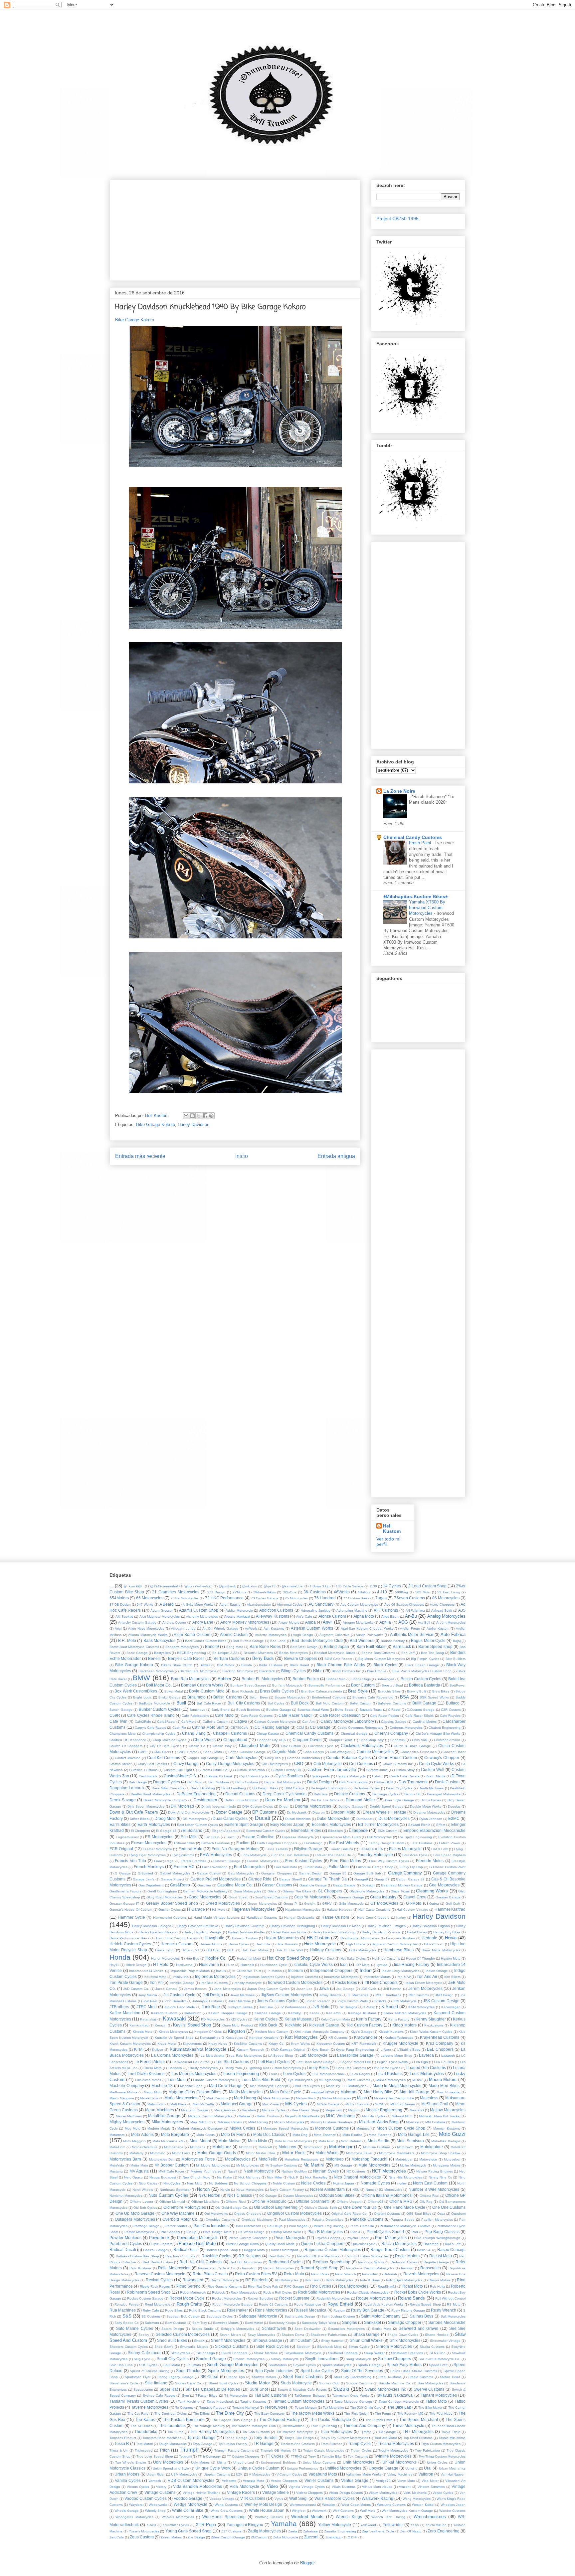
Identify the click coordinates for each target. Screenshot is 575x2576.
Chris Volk (420, 1740)
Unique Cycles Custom (259, 2468)
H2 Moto (218, 1910)
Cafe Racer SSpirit (419, 1716)
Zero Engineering (443, 2531)
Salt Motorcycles (453, 2316)
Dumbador (364, 1819)
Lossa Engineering (241, 2074)
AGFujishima (415, 1610)
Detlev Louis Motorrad (242, 1800)
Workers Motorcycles (178, 2517)
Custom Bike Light (178, 1770)
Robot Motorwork (193, 2292)
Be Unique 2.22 (225, 1653)
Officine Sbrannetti (312, 2201)
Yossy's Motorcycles (144, 2531)
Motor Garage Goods (217, 2153)
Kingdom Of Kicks (208, 2032)
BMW (141, 1678)
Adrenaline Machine (352, 1610)
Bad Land (278, 1641)
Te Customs (184, 2408)
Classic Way (222, 1746)
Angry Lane (203, 1622)
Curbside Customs (143, 1770)
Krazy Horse (218, 2044)
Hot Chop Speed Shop (288, 1958)
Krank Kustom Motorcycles (130, 2044)
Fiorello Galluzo (341, 1849)
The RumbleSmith (379, 2420)
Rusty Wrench (444, 2310)
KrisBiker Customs (248, 2044)
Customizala (148, 1776)
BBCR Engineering (192, 1653)
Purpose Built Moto (197, 2244)
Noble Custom (284, 2183)
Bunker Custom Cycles (160, 1709)
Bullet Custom (361, 1703)
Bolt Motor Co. (159, 1685)
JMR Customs (418, 1995)
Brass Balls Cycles (277, 1691)
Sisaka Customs (432, 2347)
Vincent (405, 2487)
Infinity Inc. (181, 1977)
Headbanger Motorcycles (360, 1938)
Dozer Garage (229, 1812)
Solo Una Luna (121, 2365)
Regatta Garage (436, 2262)
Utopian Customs (217, 2474)
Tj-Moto (366, 2432)
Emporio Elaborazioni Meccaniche (434, 1830)
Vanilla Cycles (128, 2480)
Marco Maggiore (122, 2098)
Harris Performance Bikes (129, 1938)
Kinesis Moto (143, 2032)
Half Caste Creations (374, 1910)
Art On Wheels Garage (220, 1628)
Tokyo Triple (451, 2432)
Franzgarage (164, 1861)
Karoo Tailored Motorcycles (405, 2013)
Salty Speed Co (127, 2323)
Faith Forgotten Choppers (277, 1843)
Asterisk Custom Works (312, 1628)
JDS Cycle (369, 1989)
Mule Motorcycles (374, 2165)
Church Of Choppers (126, 1746)
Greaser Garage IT (124, 1904)
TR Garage (264, 2443)
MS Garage (343, 2165)
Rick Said (312, 2280)
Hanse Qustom (335, 1917)
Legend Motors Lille (356, 2062)
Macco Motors (443, 2080)
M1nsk (417, 2080)
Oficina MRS (401, 2201)
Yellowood (368, 2525)
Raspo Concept (451, 2250)
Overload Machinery (257, 2220)
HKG (231, 1950)
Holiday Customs (325, 1950)
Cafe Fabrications (195, 1716)
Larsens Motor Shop (396, 2056)
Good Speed (239, 1897)
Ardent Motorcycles (451, 1622)
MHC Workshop (340, 2116)
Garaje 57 (382, 1879)
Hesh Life (263, 1944)
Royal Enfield (340, 2304)
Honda (120, 1957)
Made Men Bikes (444, 2086)
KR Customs (338, 2038)
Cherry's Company (391, 1733)
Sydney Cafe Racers (159, 2396)
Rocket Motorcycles (227, 2298)
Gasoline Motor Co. (235, 1885)
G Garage (123, 1873)
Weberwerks (158, 2505)
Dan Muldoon (219, 1782)
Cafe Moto (224, 1715)
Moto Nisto (258, 2141)
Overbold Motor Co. (180, 2219)
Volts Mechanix (415, 2493)
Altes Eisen (390, 1616)
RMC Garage (294, 2286)
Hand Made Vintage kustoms (217, 1918)
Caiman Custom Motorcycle (275, 1722)
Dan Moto (195, 1782)
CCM (300, 1728)
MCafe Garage (328, 2104)
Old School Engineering (276, 2207)
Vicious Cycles (138, 2487)
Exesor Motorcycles (149, 1843)
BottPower (458, 1685)
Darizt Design (319, 1782)
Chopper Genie (341, 1740)
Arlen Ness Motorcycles (146, 1628)
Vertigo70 (383, 2481)
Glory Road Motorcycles (165, 1897)
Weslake (329, 2505)
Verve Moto (406, 2481)
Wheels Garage (126, 2511)
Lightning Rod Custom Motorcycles (274, 2068)
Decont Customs (240, 1794)
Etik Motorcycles (380, 1837)
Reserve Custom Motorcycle (160, 2274)
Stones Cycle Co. (189, 2383)
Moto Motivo (229, 2141)
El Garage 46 (166, 1831)
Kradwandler (366, 2037)
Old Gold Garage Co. (232, 2208)
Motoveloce (428, 2159)
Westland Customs (391, 2505)
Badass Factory (393, 1641)
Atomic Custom (234, 1634)
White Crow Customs (227, 2511)
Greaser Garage (448, 1897)
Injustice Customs (305, 1977)
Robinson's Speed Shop (149, 2292)
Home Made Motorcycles (441, 1950)
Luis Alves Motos (148, 2080)
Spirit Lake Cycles (317, 2371)
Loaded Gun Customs (426, 2068)
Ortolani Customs (387, 2214)
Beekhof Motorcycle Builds (335, 1653)
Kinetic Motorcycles (173, 2032)
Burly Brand (221, 1710)
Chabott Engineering (445, 1728)
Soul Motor (172, 2365)
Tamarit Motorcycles (439, 2395)
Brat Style (358, 1691)
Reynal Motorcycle (225, 2280)
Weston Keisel (423, 2505)
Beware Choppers (301, 1658)
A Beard (167, 1604)
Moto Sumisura (410, 2141)
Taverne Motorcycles (150, 2407)
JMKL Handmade (388, 1995)
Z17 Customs (231, 2531)
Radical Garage (155, 2250)
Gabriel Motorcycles (175, 1873)
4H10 (382, 1592)
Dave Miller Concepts (168, 1788)
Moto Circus (205, 2135)
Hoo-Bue (192, 1958)
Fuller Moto (339, 1867)
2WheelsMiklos (265, 1592)
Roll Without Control (450, 2298)
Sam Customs (176, 2323)
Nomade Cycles (375, 2183)
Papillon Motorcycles (437, 2220)
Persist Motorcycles (139, 2232)
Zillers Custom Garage (228, 2537)
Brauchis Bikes (389, 1691)
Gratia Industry (383, 1897)
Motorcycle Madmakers (397, 2153)
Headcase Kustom (400, 1938)
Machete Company (127, 2086)
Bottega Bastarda (425, 1685)
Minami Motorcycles (289, 2122)
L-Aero (386, 2050)
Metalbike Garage (164, 2116)
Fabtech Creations (216, 1843)
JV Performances (293, 2007)
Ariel (118, 1628)
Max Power (271, 2104)
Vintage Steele (276, 2492)
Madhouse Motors (123, 2092)
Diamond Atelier (360, 1800)
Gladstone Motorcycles (367, 1891)
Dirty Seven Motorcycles (146, 1806)
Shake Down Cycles (403, 2335)
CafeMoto (189, 1722)
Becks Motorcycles (293, 1653)
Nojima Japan (344, 2183)
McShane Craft (435, 2104)
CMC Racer (162, 1752)
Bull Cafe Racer (209, 1703)
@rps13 (270, 1586)
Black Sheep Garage (422, 1665)
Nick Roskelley (316, 2177)
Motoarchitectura (145, 2147)
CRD (299, 1764)
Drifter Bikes (139, 1819)
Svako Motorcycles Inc (385, 2389)
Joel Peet (150, 2001)
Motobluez (222, 2147)
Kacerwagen (451, 2007)
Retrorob (390, 2274)
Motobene (198, 2147)
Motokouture (432, 2147)
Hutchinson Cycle (274, 1965)
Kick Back (268, 2025)
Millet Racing (258, 2122)
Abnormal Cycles (290, 1605)
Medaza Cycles (274, 2110)
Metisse (244, 2116)
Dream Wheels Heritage (384, 1812)
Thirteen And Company (364, 2425)
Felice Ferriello (277, 1849)
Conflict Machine (128, 1758)
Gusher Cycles (170, 1910)
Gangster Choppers (277, 1873)
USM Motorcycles (184, 2474)
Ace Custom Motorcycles (359, 1605)
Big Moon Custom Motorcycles (382, 1659)
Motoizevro (405, 2147)
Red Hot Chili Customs (200, 2262)
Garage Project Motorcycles (215, 1879)
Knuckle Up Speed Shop (174, 2038)
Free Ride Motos (346, 1861)
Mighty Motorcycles (127, 2122)
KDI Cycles (239, 2019)
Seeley (144, 2335)
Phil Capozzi (170, 2232)
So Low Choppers (394, 2359)
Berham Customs (229, 1658)
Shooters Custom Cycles (129, 2347)
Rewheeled (193, 2280)
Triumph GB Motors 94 (278, 2450)
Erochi (230, 1837)
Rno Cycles (321, 2286)
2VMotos (239, 1592)
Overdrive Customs (220, 2220)
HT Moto (161, 1964)
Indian (366, 1970)
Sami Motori (254, 2323)
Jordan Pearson (318, 2001)
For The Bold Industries (290, 1855)
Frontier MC (184, 1867)
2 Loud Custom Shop (427, 1586)
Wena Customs (226, 2505)
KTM (138, 2049)
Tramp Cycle (359, 2443)
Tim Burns (175, 2432)
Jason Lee (304, 1989)
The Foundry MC (410, 2414)
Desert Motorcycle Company (165, 1800)
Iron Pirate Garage (126, 1982)
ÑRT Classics (240, 2195)
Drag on (319, 1812)
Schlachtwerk (274, 2328)
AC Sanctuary (321, 1604)
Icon (344, 1964)
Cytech (377, 1776)
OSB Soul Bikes (419, 2214)
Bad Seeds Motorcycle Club (317, 1640)
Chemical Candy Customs (413, 837)
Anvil (328, 1622)
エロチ (352, 2537)
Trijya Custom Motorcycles (441, 2444)
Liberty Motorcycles (203, 2068)
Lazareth (448, 2056)
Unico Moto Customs (319, 2462)
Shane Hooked (437, 2335)
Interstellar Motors (377, 1977)
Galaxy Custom (209, 1873)
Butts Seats (344, 1710)
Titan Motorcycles (336, 2431)
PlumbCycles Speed (385, 2232)
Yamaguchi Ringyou (245, 2525)
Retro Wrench (346, 2274)
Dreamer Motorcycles (429, 1812)
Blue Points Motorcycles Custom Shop (422, 1671)
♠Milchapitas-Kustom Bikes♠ (415, 896)
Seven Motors (230, 2335)
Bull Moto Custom (329, 1703)
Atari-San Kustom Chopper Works (367, 1628)
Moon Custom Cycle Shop (401, 2128)
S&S (127, 2316)
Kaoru (314, 2013)
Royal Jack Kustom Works (383, 2304)
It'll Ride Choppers (381, 1982)
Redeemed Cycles (286, 2262)
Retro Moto (294, 2274)
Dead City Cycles (399, 1788)
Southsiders (278, 2365)
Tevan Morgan (306, 2408)
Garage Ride (260, 1879)
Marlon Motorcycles (336, 2098)
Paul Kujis (275, 2226)
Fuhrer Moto (313, 1867)
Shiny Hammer (332, 2341)
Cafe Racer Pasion (384, 1716)
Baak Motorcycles (159, 1640)
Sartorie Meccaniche (447, 2322)
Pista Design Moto (217, 2232)
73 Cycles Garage (265, 1598)
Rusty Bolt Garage (368, 2310)
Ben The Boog (432, 1653)
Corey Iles (273, 1758)
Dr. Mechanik (297, 1812)
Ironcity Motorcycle (248, 1983)
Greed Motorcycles (223, 1903)
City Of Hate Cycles (166, 1746)
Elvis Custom (387, 1831)
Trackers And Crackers (298, 2444)
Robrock (218, 2292)
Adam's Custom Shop (199, 1610)
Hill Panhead (434, 1944)
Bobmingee (385, 1679)
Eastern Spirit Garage (244, 1824)
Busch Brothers (248, 1710)
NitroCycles (172, 2183)
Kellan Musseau (299, 2019)
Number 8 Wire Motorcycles (434, 2189)
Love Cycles (294, 2074)
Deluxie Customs (350, 1794)
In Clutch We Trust (247, 1971)
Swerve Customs (429, 2389)
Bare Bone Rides (265, 1646)
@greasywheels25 (198, 1586)
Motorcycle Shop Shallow (441, 2153)
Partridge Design (146, 2226)
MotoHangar (341, 2147)
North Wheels (143, 2190)
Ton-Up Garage (201, 2437)
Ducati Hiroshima (298, 1819)
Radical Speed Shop (222, 2250)
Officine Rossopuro (269, 2201)
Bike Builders (456, 1659)
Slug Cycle (142, 2359)
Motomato (158, 2153)
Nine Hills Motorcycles (405, 2177)
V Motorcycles (260, 2474)
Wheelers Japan (453, 2505)
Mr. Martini (314, 2165)
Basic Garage (137, 1653)
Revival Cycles (159, 2280)
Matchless (429, 2098)
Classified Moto (254, 1746)
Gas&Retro (180, 1885)
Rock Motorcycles (244, 2292)
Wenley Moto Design (263, 2504)
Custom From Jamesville (332, 1770)
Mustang (116, 2171)
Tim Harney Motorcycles (212, 2431)
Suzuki (341, 2389)
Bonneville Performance (327, 1685)
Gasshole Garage (313, 1885)
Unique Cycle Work (213, 2468)
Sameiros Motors (226, 2323)
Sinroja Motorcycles (394, 2346)
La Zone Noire (399, 791)
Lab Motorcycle (313, 2055)
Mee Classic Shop (305, 2110)
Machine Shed (191, 2086)
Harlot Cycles (417, 1932)
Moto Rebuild (351, 2141)
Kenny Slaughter (431, 2019)
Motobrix (245, 2147)
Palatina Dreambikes (328, 2220)
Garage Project (173, 1879)
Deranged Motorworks (444, 1794)
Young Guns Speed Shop (189, 2531)
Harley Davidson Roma (289, 1932)
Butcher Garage (279, 1710)
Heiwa (451, 1938)
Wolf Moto (368, 2511)
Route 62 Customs (273, 2304)
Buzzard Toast (371, 1710)
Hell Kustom (392, 1529)
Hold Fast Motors (255, 1950)
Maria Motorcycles (181, 2098)
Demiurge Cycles (385, 1794)
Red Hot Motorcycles (246, 2262)
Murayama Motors (447, 2165)
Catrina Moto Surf (208, 1727)
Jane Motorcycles (227, 1989)
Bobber (224, 1679)
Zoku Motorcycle (286, 2537)
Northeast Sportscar (175, 2190)
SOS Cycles (148, 2365)
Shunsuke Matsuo (194, 2347)
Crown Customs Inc (398, 1764)
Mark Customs (217, 2098)
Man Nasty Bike (378, 2092)
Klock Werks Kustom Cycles (431, 2032)
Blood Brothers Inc (346, 1671)
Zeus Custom (142, 2537)
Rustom (339, 2310)
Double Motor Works (426, 1806)
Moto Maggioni (134, 2141)
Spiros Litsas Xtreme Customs (414, 2371)
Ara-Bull (424, 1622)
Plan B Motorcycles (325, 2232)
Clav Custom (291, 1746)
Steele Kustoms (421, 2377)
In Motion (275, 1971)
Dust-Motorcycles (394, 1818)
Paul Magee (298, 2226)
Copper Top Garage (203, 1758)
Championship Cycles (159, 1734)
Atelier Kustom (438, 1628)
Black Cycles (385, 1665)
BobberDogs (361, 1679)
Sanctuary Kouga (282, 2323)
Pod (415, 2232)
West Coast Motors (356, 2505)
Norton (203, 2189)
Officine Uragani (349, 2202)
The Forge (383, 2414)
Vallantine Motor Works (364, 2474)
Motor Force (181, 2153)
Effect (441, 1825)
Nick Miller (275, 2177)
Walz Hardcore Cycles (335, 2498)
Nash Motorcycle (259, 2171)
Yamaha (284, 2524)
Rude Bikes (174, 2310)
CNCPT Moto (187, 1752)
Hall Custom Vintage (412, 1910)
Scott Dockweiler (307, 2329)
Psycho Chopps (328, 2238)
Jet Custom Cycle (179, 1995)
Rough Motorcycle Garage (233, 2304)
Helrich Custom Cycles (130, 1944)
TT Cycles (275, 2456)
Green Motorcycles (262, 1904)
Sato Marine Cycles (134, 2328)
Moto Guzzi (452, 2134)
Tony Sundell (265, 2437)
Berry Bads (263, 1658)
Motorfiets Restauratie (301, 2159)
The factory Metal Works (313, 2413)
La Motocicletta (212, 2056)
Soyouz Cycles (304, 2365)
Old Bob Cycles (145, 2208)
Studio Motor (257, 2383)
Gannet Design (311, 1873)
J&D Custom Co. (136, 1989)
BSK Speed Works (434, 1697)
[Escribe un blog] (192, 1116)
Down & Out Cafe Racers (134, 1812)
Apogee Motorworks (358, 1622)
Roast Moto (413, 2286)
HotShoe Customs (386, 1958)
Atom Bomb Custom (192, 1634)
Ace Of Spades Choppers (404, 1605)
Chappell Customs (230, 1733)
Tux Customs (358, 2456)
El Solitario (192, 1830)
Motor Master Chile (261, 2153)
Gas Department (151, 1885)
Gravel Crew (415, 1897)
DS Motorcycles (194, 1819)
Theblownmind (293, 2426)
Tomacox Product (123, 2438)
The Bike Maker (430, 2408)
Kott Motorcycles (301, 2037)
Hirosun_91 (191, 1950)
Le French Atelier (150, 2062)
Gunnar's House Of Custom (131, 1910)
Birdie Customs (271, 1665)
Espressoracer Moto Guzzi (340, 1837)
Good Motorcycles (205, 1897)
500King (401, 1592)
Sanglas (350, 2322)
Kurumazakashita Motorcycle (198, 2049)
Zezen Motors (171, 2537)
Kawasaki (174, 2019)
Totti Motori (144, 2444)
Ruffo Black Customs (205, 2310)
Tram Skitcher (331, 2444)
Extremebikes (184, 1843)
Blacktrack (267, 1671)
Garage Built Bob (367, 1873)
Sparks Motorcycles (337, 2365)
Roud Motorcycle (158, 2304)
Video (272, 2486)
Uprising (411, 2468)
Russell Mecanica (310, 2310)
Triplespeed (144, 2450)
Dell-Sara (321, 1794)
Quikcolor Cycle (363, 2244)
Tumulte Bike (332, 2456)
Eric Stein (212, 1837)
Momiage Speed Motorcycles (286, 2128)
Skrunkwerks (180, 2353)
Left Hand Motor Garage (315, 2062)
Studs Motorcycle (296, 2383)
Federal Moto (190, 1849)
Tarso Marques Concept (353, 2402)
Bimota (247, 1665)
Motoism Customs (377, 2147)
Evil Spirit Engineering (415, 1837)
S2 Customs (151, 2316)
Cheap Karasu (268, 1734)
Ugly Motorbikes (168, 2462)
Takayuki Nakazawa (394, 2395)
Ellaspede (358, 1830)
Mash (362, 2098)
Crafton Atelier (120, 1764)
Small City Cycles (173, 2359)
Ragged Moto (254, 2250)
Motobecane (174, 2147)
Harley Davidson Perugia (203, 1932)
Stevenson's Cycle (124, 2383)
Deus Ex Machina (283, 1800)
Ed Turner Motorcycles (378, 1824)
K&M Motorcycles (422, 2007)
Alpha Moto (364, 1616)
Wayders (136, 2505)
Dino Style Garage (399, 1800)
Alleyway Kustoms (272, 1616)
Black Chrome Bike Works (341, 1665)
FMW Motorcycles (216, 1855)
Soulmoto (194, 2365)
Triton (165, 2450)
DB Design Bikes (265, 1788)
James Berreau (196, 1989)
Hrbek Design (136, 1965)
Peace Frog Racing (329, 2226)
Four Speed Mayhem (449, 1855)
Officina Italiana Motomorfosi (387, 2195)
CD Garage (320, 1727)
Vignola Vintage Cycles (307, 2487)
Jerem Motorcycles (425, 1988)
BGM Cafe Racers (338, 1659)
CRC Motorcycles (275, 1764)
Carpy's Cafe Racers (150, 1728)
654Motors (119, 1598)
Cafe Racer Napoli (295, 1715)
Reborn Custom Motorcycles (367, 2256)
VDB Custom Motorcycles (191, 2480)
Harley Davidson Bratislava (198, 1926)
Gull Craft (453, 1904)
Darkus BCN (383, 1782)
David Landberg (234, 1788)
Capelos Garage (394, 1722)
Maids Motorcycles (246, 2092)
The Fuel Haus (441, 2414)
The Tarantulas (172, 2425)
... (111, 1586)
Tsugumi (185, 2456)
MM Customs (435, 2122)
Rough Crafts (189, 2304)
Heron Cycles (239, 1944)
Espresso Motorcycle (298, 1837)
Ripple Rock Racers (155, 2286)
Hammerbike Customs (170, 1918)
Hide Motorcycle (320, 1944)
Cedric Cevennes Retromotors (360, 1728)
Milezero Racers (230, 2122)
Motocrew (287, 2147)
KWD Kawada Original (288, 2050)
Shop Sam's (164, 2347)
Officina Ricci (429, 2196)
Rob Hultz (437, 2286)
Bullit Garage (424, 1703)
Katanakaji (148, 2019)
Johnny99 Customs (207, 2001)
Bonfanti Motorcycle (287, 1685)
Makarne (348, 2092)
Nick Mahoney (249, 2177)
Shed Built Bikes (172, 2340)
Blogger (307, 2563)
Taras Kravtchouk (220, 2402)
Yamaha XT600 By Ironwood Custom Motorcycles (427, 908)
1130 (373, 1586)
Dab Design (138, 1782)
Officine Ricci (235, 2202)
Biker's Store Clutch (177, 1665)
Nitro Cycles (148, 2183)
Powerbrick (159, 2238)
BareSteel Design (304, 1647)
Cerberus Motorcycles (406, 1728)
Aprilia (385, 1622)
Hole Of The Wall (289, 1950)
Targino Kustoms (253, 2402)
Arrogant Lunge (183, 1628)
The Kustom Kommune (184, 2419)
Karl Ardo (333, 2013)
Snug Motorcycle (359, 2359)
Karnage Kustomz (362, 2013)
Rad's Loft (453, 2244)
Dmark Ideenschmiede (219, 1806)
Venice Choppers (284, 2481)
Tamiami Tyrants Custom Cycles (139, 2401)
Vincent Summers (431, 2487)
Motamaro (117, 2135)
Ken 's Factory (369, 2019)
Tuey (312, 2456)
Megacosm (334, 2110)
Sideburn (303, 2347)
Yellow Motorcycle (335, 2525)
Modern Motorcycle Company (200, 2128)
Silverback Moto (329, 2347)
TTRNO (296, 2456)
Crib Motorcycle (328, 1764)
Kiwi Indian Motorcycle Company (319, 2032)
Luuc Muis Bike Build (261, 2080)
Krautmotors (192, 2044)
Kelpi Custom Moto (335, 2019)
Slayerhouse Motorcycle (303, 2353)
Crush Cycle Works (436, 1764)
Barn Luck (402, 1646)
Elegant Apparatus (226, 1831)
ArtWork (251, 1628)
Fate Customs (421, 1843)
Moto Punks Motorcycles (293, 2141)
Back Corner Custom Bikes (206, 1641)
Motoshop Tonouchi (369, 2159)
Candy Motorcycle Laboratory (347, 1721)
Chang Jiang (194, 1733)
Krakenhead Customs (440, 2037)
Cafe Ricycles (450, 1716)
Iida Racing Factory (412, 1964)
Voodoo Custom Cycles (146, 2498)
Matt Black (178, 2104)
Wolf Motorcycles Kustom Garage (407, 2511)
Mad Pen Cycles (307, 2086)
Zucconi (311, 2537)
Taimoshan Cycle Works (351, 2396)
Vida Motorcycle (244, 2486)
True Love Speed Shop (155, 2456)
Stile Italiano (156, 2383)
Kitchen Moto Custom (272, 2032)
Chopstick (398, 1740)
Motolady (136, 2153)
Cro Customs (361, 1764)
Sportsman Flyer (138, 2377)
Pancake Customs (367, 2219)
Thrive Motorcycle (408, 2425)
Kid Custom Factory (365, 2025)
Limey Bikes (318, 2068)
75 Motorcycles (296, 1598)
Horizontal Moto (249, 1958)
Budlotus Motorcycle (154, 1703)
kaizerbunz (193, 2013)
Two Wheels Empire (131, 2462)
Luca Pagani (360, 2074)
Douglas (454, 1806)
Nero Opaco (134, 2177)
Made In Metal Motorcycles (397, 2086)
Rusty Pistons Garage (408, 2310)
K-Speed (390, 2007)
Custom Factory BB (286, 1770)
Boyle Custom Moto (207, 1691)
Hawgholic (214, 1938)
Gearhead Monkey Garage (402, 1885)
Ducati (263, 1818)
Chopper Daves (307, 1740)
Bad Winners (361, 1640)
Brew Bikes (441, 1691)
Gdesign (368, 1885)
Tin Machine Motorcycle (295, 2432)
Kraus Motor (167, 2044)
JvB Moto (321, 2007)
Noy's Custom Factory (287, 2190)
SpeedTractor (188, 2371)
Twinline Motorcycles (393, 2456)
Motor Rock (293, 2153)
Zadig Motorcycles (264, 2531)
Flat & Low (440, 1849)
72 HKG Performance (224, 1598)
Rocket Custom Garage (145, 2298)
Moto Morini (200, 2141)
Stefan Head (450, 2377)
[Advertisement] (235, 229)
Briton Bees (259, 1697)
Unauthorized (244, 2462)
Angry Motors (289, 1622)
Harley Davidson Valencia (381, 1932)
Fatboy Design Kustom (386, 1843)
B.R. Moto (127, 1640)
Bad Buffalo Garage (248, 1641)
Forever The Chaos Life (333, 1855)
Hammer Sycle (131, 1917)
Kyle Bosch (321, 2050)
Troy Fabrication (427, 2450)
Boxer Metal (174, 1691)
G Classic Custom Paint (447, 1867)
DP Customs (265, 1812)
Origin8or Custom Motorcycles (294, 2213)
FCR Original (121, 1849)
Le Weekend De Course (191, 2062)
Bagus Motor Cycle (428, 1640)
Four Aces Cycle (415, 1855)
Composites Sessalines (418, 1752)
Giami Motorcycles (247, 1891)
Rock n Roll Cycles (277, 2292)
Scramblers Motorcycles (346, 2329)
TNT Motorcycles (418, 2431)
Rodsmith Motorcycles (333, 2298)
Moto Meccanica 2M (168, 2141)
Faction (243, 1843)
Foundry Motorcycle (375, 1855)
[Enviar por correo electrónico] (186, 1116)
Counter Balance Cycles (348, 1758)
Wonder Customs (452, 2511)
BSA (404, 1697)
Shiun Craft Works (366, 2340)
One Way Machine (178, 2213)
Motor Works (327, 2153)
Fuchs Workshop (215, 1867)
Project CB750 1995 (397, 219)
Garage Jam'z (144, 1879)
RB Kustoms (250, 2256)
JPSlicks (380, 2001)
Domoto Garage (351, 1806)
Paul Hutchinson (249, 2226)
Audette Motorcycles (271, 1635)
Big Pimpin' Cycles (425, 1659)
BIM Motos (225, 1665)
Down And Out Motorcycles (189, 1812)
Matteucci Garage (237, 2104)
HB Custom (318, 1938)
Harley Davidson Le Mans (341, 1926)
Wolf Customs (343, 2511)
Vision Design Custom (346, 2493)
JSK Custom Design (441, 2001)
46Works (342, 1592)
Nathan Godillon (294, 2171)
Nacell (232, 2171)
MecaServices (225, 2110)
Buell (181, 1703)
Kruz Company (440, 2043)
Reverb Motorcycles (421, 2274)
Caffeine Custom (215, 1722)
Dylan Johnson (431, 1819)
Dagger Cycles (167, 1782)
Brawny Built (416, 1691)
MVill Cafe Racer (171, 2171)
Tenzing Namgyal (245, 2408)
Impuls (221, 1971)
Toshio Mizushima (452, 2438)
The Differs (201, 2414)
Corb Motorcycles (242, 1758)
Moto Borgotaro (175, 2134)
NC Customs (356, 2171)
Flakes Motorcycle (405, 1849)
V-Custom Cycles (289, 2474)
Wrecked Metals (307, 2517)
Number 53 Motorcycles (384, 2190)
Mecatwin (249, 2110)
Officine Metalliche (205, 2202)
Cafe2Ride (143, 1722)
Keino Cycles (266, 2019)
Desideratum (205, 1800)
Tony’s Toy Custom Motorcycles (344, 2438)
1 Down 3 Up (319, 1586)
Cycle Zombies (289, 1776)
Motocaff (265, 2147)
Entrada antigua (336, 1156)
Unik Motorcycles (359, 2462)
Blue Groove (377, 1671)
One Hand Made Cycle (405, 2207)
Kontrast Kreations (264, 2038)
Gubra (434, 1904)
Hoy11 (114, 1965)
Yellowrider (393, 2525)
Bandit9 (212, 1646)
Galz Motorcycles (241, 1873)
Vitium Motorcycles (383, 2493)
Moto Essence (325, 2135)
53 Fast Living (449, 1592)
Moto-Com (117, 2147)
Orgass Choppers (247, 2214)
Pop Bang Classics (442, 2232)
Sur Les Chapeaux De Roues (213, 2389)
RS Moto (454, 2304)
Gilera (272, 1891)
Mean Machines (160, 2110)
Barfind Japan (336, 1646)
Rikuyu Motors (440, 2280)
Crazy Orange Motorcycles (230, 1764)
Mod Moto (133, 2128)
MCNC (380, 2104)
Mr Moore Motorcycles (213, 2165)
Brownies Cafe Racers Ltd (373, 1697)
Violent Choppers (309, 2493)
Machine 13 (162, 2086)
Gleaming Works (432, 1891)
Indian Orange (437, 1971)
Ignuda (382, 1965)
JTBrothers (119, 2007)
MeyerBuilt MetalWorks (302, 2116)
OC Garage (268, 2196)
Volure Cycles (443, 2493)
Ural (428, 2468)
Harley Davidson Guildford (245, 1926)
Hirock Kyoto (165, 1950)
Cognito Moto (284, 1752)
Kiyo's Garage (362, 2032)
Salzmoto (152, 2323)
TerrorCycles (276, 2407)
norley (402, 2183)
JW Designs (348, 2007)
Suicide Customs (359, 2383)
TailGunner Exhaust (310, 2396)
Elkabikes (335, 1831)
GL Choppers (330, 1891)
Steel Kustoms (390, 2377)
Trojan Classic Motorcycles (324, 2450)
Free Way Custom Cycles (389, 1861)
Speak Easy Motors (404, 2365)
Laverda (426, 2055)
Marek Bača (149, 2098)
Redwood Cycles (404, 2262)
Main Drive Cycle (286, 2092)
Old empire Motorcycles (185, 2207)
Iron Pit (156, 1982)
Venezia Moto (254, 2481)
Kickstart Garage (324, 2025)
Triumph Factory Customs (234, 2450)
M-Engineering (330, 2080)
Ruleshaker (237, 2310)
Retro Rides (320, 2274)
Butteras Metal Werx (313, 1710)
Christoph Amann (447, 1740)
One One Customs (449, 2207)
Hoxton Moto (451, 1958)
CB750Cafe (240, 1728)
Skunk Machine (266, 2353)
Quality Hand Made (280, 2244)
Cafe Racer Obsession (340, 1715)
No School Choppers (250, 2183)
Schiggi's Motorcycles (238, 2329)
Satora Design (173, 2329)
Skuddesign (206, 2353)
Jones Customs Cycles (278, 2001)
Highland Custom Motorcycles (394, 1944)
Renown (407, 2268)
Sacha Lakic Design (300, 2316)
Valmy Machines (400, 2474)
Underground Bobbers (278, 2462)
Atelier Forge (410, 1628)
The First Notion (356, 2414)
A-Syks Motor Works (198, 1605)
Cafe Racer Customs (257, 1716)
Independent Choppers (331, 1970)
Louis (273, 2074)
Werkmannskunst (303, 2505)
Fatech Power (450, 1843)
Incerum (295, 1970)
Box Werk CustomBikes (136, 1691)
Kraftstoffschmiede (399, 2038)
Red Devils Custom (158, 2262)
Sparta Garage (369, 2365)
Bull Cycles (276, 1703)
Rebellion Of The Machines (318, 2256)
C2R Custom (451, 1710)
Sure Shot (259, 2389)
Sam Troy (200, 2323)
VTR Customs (253, 2498)
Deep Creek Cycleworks (285, 1794)
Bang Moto (235, 1647)
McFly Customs (357, 2104)
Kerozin (161, 2025)
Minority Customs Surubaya (332, 2122)
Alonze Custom (332, 1616)
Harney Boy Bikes (447, 1932)
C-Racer (394, 1710)
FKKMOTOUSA (371, 1849)
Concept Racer (454, 1752)
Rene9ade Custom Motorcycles (370, 2268)
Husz (230, 1965)
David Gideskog (203, 1788)
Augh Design (303, 1635)
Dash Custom (447, 1782)
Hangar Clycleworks (299, 1918)
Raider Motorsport (285, 2250)
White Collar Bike (188, 2510)
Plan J (355, 2232)
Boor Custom (363, 1685)
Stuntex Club (329, 2383)
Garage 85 (338, 1873)
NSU (356, 2190)
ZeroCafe (117, 2537)
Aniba (310, 1622)
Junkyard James (240, 2007)
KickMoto (293, 2025)
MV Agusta (139, 2171)
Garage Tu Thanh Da (328, 1879)
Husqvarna (209, 1964)
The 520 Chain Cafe (366, 2408)
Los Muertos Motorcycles (194, 2074)
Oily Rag (426, 2202)
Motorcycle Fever (359, 2153)
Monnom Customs (332, 2128)
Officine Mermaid (172, 2202)
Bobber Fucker (306, 1679)
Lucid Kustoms (389, 2074)
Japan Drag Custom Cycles (268, 1989)
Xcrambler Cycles (176, 2525)
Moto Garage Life (414, 2134)
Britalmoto (196, 1697)
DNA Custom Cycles (258, 1806)
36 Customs (315, 1592)
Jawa (324, 1988)
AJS (462, 1610)
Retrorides (370, 2274)
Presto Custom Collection (248, 2238)
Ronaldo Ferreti (126, 2304)
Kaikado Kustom (164, 2013)
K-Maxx (369, 2007)
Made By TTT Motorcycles (346, 2086)
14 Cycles (392, 1586)
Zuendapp (333, 2537)
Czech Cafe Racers (404, 1776)
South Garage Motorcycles (233, 2365)
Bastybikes (162, 1653)
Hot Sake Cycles (353, 1958)
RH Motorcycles (287, 2280)
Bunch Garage (121, 1710)
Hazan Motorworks (281, 1938)
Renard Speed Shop (319, 2268)
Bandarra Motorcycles (182, 1647)
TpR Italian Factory (233, 2444)
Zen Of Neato (411, 2531)
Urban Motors (127, 2474)
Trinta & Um (119, 2450)
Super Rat (169, 2389)
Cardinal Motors (425, 1722)
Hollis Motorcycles (363, 1950)
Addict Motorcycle (239, 1610)
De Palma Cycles (367, 1788)
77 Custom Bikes (356, 1598)
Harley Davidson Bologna (152, 1926)
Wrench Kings (349, 2517)
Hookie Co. (216, 1958)
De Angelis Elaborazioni (329, 1788)
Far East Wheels (344, 1843)
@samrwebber (292, 1586)
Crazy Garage (186, 1764)
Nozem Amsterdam (327, 2189)
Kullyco (158, 2050)
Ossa (441, 2214)
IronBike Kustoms (214, 1983)
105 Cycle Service (350, 1586)
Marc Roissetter (449, 2092)
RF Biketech (256, 2280)
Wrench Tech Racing (388, 2517)
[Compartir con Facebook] (205, 1116)
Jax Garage (345, 1989)
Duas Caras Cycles (230, 1818)
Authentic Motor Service (412, 1634)
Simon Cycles (359, 2347)
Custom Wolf (433, 1770)
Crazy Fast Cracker (152, 1764)
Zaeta (293, 2531)
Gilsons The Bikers (297, 1891)
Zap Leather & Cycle (378, 2531)
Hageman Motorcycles (253, 1909)
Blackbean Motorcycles (156, 1671)
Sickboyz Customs (232, 2346)
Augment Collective (334, 1635)
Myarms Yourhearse (206, 2171)
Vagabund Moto (323, 2474)
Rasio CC (424, 2250)
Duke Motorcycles (333, 1818)
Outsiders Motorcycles (135, 2219)
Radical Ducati (123, 2250)
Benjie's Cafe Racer (186, 1658)
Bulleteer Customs (392, 1703)
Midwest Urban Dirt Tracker (440, 2116)
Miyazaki (412, 2122)
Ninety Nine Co (440, 2177)
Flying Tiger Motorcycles (147, 1855)
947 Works (145, 1605)
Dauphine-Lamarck (127, 1788)
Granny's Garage (351, 1897)
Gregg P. (290, 1904)
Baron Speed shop (435, 1646)
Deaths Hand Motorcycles (151, 1794)
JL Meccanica (358, 1995)
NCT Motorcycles (389, 2171)
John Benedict (175, 2001)
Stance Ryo (236, 2377)
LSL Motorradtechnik (328, 2074)
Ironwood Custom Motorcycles (295, 1982)
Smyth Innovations (322, 2359)
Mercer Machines (129, 2116)
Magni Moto (153, 2092)
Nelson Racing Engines (435, 2171)
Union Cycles (437, 2462)
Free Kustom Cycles (304, 1861)
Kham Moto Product (237, 2025)
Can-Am (308, 1722)
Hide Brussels (287, 1944)
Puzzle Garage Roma (242, 2244)
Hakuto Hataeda (339, 1910)
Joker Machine (239, 2001)
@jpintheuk (227, 1586)
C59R (115, 1715)
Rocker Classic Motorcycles (368, 2292)
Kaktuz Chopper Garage (228, 2013)
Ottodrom (458, 2214)
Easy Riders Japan (287, 1824)
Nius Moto (195, 2183)
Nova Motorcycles (250, 2190)
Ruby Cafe (151, 2310)
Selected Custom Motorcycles (183, 2334)
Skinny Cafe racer (144, 2353)
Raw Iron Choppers (180, 2256)
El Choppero (140, 1831)
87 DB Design (120, 1605)
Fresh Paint (421, 843)
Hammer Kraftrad (450, 1909)
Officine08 (376, 2202)
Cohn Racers (313, 1752)
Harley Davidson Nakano (159, 1932)
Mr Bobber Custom (172, 2165)
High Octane (356, 1944)
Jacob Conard (166, 1989)
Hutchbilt (247, 1965)
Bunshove (197, 1710)
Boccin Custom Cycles (421, 1679)
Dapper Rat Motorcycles (283, 1782)
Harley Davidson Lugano (431, 1926)
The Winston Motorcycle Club (254, 2426)
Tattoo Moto (436, 2401)
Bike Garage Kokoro (135, 320)
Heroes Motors (211, 1944)
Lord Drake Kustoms (146, 2074)
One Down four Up (360, 2207)
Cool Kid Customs (164, 1758)
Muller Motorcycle (413, 2165)
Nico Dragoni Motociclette (357, 2177)
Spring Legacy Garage (175, 2377)
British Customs (228, 1697)
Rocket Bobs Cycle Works (418, 2292)
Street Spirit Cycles (223, 2383)
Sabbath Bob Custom (183, 2316)
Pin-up (191, 2232)
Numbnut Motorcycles (126, 2196)
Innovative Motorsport (341, 1977)
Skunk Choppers (234, 2353)
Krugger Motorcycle (400, 2043)
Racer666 (431, 2244)
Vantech (155, 2481)
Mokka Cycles (242, 2128)
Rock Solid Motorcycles (319, 2292)
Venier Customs (319, 2480)
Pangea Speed (403, 2220)
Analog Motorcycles (446, 1616)
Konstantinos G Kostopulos (221, 2038)
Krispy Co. (277, 2044)
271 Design (216, 1592)
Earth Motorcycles (154, 1824)
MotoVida (117, 2165)
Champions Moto (123, 1734)
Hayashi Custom (245, 1938)
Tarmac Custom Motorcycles (299, 2401)
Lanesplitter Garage (355, 2055)
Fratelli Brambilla (193, 1861)
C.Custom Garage (421, 1710)
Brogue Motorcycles (290, 1697)
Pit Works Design (252, 2232)
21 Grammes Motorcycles (176, 1592)
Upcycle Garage (383, 2468)
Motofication (313, 2147)
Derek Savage (123, 1800)
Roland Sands (411, 2298)
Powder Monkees (125, 2238)
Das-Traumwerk (413, 1782)
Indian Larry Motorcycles (400, 1971)
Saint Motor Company (381, 2316)
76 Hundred (325, 1598)
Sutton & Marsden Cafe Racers (302, 2390)
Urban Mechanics (452, 2468)
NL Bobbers (218, 2183)
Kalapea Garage (268, 2013)
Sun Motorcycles (430, 2383)
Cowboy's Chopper (442, 1758)
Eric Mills (189, 1837)
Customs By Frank (218, 1776)
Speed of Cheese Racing (150, 2371)
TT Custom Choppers (243, 2456)
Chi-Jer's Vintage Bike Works (438, 1734)
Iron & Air (404, 1977)
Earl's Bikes (120, 1824)
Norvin (225, 2190)
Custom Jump (377, 1770)
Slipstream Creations (407, 2353)
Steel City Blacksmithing (353, 2377)
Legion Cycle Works (392, 2062)
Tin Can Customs (256, 2432)
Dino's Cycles (431, 1800)
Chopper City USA (272, 1740)
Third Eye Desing (324, 2426)
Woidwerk (319, 2511)
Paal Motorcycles (292, 2220)
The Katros (145, 2419)
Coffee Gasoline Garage (247, 1752)
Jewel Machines (242, 1995)
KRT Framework (364, 2044)
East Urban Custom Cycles (197, 1825)
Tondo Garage (236, 2438)
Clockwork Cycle (321, 1746)
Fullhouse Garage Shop (375, 1867)
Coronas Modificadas (303, 1758)
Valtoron (426, 2474)
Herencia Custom (176, 1944)
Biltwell (205, 1665)
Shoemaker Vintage (445, 2341)
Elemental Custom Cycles (266, 1831)
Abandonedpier (259, 1605)
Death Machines (431, 1788)
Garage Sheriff (290, 1879)
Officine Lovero (141, 2202)
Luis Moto (177, 2080)
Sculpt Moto (382, 2329)
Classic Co (197, 1746)
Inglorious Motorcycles (215, 1976)
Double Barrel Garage (387, 1806)
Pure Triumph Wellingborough (437, 2238)
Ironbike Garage (182, 1983)
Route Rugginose (308, 2304)
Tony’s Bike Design (299, 2438)
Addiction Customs (276, 1610)
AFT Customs (386, 1610)
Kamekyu (295, 2013)
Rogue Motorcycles (374, 2298)
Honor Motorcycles (165, 1958)
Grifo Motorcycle (351, 1904)
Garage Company (405, 1873)
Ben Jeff (408, 1653)
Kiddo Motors (404, 2025)
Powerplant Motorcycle (198, 2238)
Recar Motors (407, 2256)
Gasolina (204, 1885)
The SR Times (142, 2426)
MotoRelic (268, 2159)
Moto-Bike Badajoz (446, 2141)
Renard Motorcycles (279, 2268)
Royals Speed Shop (425, 2304)
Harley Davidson (193, 1125)
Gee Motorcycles (444, 1885)
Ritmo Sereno (188, 2286)
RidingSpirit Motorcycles (404, 2280)
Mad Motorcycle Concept (269, 2086)
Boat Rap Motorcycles (191, 1679)
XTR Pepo (206, 2525)
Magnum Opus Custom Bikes (195, 2092)
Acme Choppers (442, 1605)
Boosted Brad (392, 1685)
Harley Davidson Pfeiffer (247, 1932)
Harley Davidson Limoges (386, 1926)
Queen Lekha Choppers (323, 2244)
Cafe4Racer (166, 1722)
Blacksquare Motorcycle (198, 1671)
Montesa (363, 2128)
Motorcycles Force (198, 2159)
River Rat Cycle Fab (263, 2286)
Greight (310, 1904)
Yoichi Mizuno (436, 2525)
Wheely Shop (155, 2511)
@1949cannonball (164, 1586)
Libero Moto (153, 2068)
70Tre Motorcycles (185, 1598)
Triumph (189, 2450)
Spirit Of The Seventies (362, 2371)
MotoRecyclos (238, 2159)
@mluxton (250, 1586)
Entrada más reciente (140, 1156)
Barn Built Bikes (371, 1646)
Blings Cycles (293, 1671)
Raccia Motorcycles (399, 2244)
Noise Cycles (313, 2183)
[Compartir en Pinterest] (211, 1116)
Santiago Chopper (405, 2322)
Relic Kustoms (140, 2268)
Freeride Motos (430, 1861)
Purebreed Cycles (126, 2244)
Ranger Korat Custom (390, 2250)
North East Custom (430, 2183)
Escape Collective (258, 1837)
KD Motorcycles (213, 2019)
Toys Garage (202, 2444)
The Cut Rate (138, 2414)
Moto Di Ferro (233, 2134)
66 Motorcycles (150, 1598)
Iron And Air (427, 1976)
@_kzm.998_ (134, 1586)
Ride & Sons (370, 2280)
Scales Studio (203, 2329)
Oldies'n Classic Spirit (321, 2208)
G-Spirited (145, 1873)
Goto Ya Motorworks (312, 1897)
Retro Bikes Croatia (210, 2274)
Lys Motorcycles (300, 2080)
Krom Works (300, 2044)
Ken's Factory (399, 2019)
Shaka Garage (367, 2334)
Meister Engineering (384, 2110)
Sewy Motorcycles (261, 2335)
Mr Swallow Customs (281, 2165)
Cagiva (241, 1721)
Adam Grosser (162, 1610)
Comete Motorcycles (375, 1752)
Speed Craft (438, 2365)
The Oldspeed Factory (280, 2419)
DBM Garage (294, 1788)
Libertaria (175, 2068)
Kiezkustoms (434, 2025)
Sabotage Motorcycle (258, 2316)
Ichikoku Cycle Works (313, 1964)
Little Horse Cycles (386, 2068)
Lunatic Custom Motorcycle (214, 2080)
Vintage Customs (160, 2492)
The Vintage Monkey (209, 2426)
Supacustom (143, 2390)
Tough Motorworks (173, 2444)
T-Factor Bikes (206, 2396)
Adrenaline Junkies (316, 1610)
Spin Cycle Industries (274, 2371)
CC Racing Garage (272, 1727)
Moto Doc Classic (269, 2134)
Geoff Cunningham (162, 1891)
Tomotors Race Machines (162, 2438)
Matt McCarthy (204, 2104)
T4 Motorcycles (236, 2396)
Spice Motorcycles (226, 2371)
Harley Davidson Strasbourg (334, 1932)
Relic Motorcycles (174, 2268)
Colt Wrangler (340, 1752)
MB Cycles (296, 2104)
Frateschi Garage (227, 1861)
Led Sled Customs (232, 2062)
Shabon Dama (293, 2335)
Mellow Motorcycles (448, 2110)
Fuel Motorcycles (249, 1867)
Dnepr (284, 1806)
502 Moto (423, 1592)
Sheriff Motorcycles (228, 2340)
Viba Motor (430, 2481)
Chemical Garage (354, 1734)
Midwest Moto (402, 2116)
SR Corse (209, 2377)
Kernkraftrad (139, 2025)
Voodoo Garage (188, 2498)
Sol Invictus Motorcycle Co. (440, 2359)
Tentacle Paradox (213, 2408)
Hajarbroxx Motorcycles (303, 1910)
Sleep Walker (374, 2353)
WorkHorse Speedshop (224, 2517)
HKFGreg (213, 1950)
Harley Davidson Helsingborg (293, 1926)
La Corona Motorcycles (172, 2055)
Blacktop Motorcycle (238, 1671)
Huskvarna (184, 1965)
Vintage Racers (241, 2492)
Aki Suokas (124, 1616)
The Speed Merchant (419, 2419)
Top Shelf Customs (418, 2438)
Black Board (299, 1665)
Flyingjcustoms (183, 1855)
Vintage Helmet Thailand (202, 2493)
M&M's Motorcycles (391, 2080)
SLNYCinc (437, 2353)
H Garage (196, 1909)
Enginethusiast (127, 1837)
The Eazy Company (270, 2414)
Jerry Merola (148, 1995)
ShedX (199, 2341)
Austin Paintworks (370, 1635)
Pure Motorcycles (391, 2238)
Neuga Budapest (163, 2177)
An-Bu (411, 1616)
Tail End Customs (271, 2395)
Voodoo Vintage (222, 2499)
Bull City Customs (244, 1703)
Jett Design (213, 1995)
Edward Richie (419, 1825)
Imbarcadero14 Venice (147, 1971)
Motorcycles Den (162, 2159)
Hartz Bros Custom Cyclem (177, 1938)
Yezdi (415, 2525)
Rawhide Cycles (217, 2256)
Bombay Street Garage (248, 1685)
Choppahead (235, 1740)
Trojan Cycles (361, 2450)
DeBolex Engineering (196, 1794)
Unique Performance (303, 2468)
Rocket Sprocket (260, 2298)
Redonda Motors (371, 2262)
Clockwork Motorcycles (362, 1746)
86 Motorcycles (446, 1598)
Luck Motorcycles (427, 2074)
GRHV (327, 1904)
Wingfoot (299, 2511)
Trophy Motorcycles (393, 2450)
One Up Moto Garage (135, 2213)
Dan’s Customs (247, 1782)
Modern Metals (159, 2128)
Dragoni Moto (343, 1812)
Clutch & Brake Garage (412, 1746)
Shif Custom (300, 2340)
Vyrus (279, 2499)
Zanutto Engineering (340, 2531)
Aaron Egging (230, 1605)
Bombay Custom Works (202, 1685)
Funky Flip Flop (411, 1867)
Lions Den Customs (351, 2068)
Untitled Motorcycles (343, 2468)
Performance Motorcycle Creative (405, 2226)
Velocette (229, 2481)
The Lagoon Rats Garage (232, 2420)
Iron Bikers (452, 1977)
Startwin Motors (264, 2377)
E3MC (454, 1818)
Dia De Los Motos (325, 1800)
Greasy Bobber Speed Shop (172, 1903)
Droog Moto (165, 1818)
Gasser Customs (277, 1885)
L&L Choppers (440, 2049)
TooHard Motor (386, 2438)
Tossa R (122, 2443)
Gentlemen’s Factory (125, 1891)
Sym (185, 2396)
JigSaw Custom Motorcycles (287, 1995)
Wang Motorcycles (417, 2499)
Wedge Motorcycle (191, 2504)
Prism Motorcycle (290, 2238)
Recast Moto (441, 2256)
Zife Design (196, 2537)
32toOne (290, 1592)
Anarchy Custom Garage (137, 1622)
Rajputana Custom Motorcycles (333, 2250)
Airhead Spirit (442, 1610)
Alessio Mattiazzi (237, 1616)
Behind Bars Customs (378, 1653)
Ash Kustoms (274, 1628)
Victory (161, 2487)
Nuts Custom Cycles (168, 2195)
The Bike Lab (399, 2407)
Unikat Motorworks (399, 2462)
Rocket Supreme (294, 2298)
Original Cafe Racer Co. (350, 2214)
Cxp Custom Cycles (254, 1776)
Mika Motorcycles (168, 2122)
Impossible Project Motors (190, 1971)
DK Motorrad (182, 1806)
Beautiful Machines (258, 1653)
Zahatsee (310, 2531)
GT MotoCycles (384, 1903)
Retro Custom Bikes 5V (256, 2274)
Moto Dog (300, 2135)
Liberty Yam (233, 2068)
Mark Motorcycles (276, 2098)
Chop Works (204, 1740)
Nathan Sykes (326, 2171)
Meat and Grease (194, 2110)
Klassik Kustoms (391, 2032)
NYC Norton (209, 2195)
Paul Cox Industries (211, 2226)
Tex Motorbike (333, 2408)
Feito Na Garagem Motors (235, 1849)
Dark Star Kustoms (353, 1782)
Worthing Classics (269, 2517)
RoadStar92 (387, 2286)
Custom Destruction (250, 1770)
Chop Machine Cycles (170, 1740)
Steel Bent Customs (303, 2377)
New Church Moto (197, 2177)
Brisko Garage (170, 1697)
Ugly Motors (200, 2462)
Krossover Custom (331, 2044)
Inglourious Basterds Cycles (264, 1977)
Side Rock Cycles (273, 2346)
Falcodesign (313, 1843)
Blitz (317, 1671)
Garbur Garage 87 (410, 1879)
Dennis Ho (412, 1794)
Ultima (222, 2462)
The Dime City (230, 2413)
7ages (381, 1598)
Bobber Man (336, 1679)
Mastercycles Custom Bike (394, 2098)
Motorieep (335, 2159)
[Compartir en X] (199, 1116)
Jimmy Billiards (330, 1995)
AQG (403, 1622)
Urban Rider (156, 2474)
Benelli (154, 1658)
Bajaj (457, 1641)
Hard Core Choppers (373, 1918)
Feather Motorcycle (157, 1849)
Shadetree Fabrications (329, 2335)
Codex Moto (213, 1752)
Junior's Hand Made (180, 2007)
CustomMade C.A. (180, 1776)
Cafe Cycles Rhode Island (151, 1715)
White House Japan (267, 2510)
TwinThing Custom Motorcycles (442, 2456)
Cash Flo (179, 1728)
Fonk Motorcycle (254, 1855)
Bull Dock (300, 1703)
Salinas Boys (421, 2316)
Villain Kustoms (344, 2487)
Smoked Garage (211, 2359)
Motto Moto (139, 2165)
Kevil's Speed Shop (192, 2025)
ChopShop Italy (372, 1740)
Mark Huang (245, 2098)
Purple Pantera (161, 2244)
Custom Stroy (404, 1770)
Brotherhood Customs (329, 1697)
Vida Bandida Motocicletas (197, 2486)
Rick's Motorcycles (340, 2280)
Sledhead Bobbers (343, 2353)
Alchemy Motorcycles (202, 1616)
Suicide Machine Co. (395, 2383)
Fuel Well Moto (286, 1867)
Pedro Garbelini (361, 2226)
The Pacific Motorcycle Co (334, 2419)
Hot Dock (327, 1958)
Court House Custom (398, 1758)
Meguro (354, 2110)
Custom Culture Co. (213, 1770)
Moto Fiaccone (380, 2135)
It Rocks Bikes (344, 1982)
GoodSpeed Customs (271, 1897)
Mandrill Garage (414, 2092)
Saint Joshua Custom (338, 2316)
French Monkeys (149, 1867)
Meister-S (417, 2110)
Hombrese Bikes (398, 1950)
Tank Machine (189, 2402)
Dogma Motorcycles (313, 1806)
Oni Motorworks (216, 2214)
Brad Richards (243, 1691)
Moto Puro (326, 2141)
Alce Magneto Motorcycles (160, 1616)
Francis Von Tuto (130, 1861)
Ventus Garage (355, 2480)
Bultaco (453, 1703)
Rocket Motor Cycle (187, 2298)
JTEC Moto (147, 2007)
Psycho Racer (358, 2238)
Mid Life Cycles (374, 2116)
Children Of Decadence (128, 1740)
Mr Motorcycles (248, 2165)
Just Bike (266, 2007)
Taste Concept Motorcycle (399, 2402)
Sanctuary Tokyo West (319, 2323)
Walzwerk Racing (378, 2498)
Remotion (249, 2268)
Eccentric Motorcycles (331, 1824)
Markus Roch (306, 2098)
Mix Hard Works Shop (379, 2122)
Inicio (242, 1156)
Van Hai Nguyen (453, 2474)
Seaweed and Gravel (418, 2328)
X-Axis (151, 2525)
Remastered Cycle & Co (217, 2268)
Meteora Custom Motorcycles (210, 2116)
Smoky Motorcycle (285, 2359)
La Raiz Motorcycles (246, 2056)
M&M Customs (359, 2080)
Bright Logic (142, 1697)
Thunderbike (146, 2431)
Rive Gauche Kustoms (225, 2286)
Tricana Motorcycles (396, 2443)
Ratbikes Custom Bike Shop (137, 2256)
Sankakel (373, 2322)
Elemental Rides (306, 1830)
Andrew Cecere (174, 1622)
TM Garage (387, 2432)
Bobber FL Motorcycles (262, 1679)
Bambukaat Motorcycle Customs (134, 1647)
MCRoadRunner (403, 2104)
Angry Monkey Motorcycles (245, 1622)
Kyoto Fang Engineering (355, 2050)
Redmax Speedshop (332, 2262)
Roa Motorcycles (353, 2286)
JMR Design (444, 1995)
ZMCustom (259, 2537)
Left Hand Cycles (274, 2062)
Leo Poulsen (444, 2062)
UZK (239, 2474)
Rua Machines (123, 2310)
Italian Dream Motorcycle (423, 1983)
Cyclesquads (320, 1776)
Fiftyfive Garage (308, 1849)
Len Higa (421, 2062)
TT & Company (209, 2456)
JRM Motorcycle (405, 2001)
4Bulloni (364, 1592)
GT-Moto (414, 1903)
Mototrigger (404, 2159)
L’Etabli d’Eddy (409, 2050)
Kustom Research (250, 2050)
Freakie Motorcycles (263, 1861)
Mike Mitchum (201, 2122)
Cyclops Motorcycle (351, 1776)
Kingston (236, 2031)
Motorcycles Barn (125, 2159)
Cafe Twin (118, 1721)
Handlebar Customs (262, 1918)
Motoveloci (452, 2159)
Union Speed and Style (171, 2468)
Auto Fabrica (453, 1634)
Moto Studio (379, 2141)
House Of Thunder (420, 1958)
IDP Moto (363, 1965)
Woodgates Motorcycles (134, 2517)
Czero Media (435, 1776)
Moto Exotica (353, 2135)
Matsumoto (156, 2104)
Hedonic (429, 1938)
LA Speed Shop (281, 2056)
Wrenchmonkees (430, 2517)
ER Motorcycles (159, 1837)
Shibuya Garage (267, 2340)
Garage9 (361, 1879)
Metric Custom (268, 2116)
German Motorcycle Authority (205, 1891)
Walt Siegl (298, 2498)
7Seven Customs (409, 1598)
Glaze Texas (400, 1891)
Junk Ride (211, 2007)
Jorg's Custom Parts (352, 2001)
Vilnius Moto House (377, 2487)
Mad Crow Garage (226, 2086)
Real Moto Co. (280, 2256)
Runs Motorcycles (271, 2310)
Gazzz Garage (344, 1885)
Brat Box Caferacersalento (322, 1691)
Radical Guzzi (186, 2250)
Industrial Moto (155, 1977)
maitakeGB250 (323, 2092)
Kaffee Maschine (125, 2013)
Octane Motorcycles (298, 2196)
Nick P (293, 2177)
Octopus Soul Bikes (337, 2195)
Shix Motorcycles (405, 2340)
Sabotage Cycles (219, 2316)
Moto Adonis (142, 2134)
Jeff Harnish (393, 1989)
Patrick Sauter (176, 2226)
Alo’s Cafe (304, 1616)
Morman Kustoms (447, 2128)
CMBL (143, 1752)
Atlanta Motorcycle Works (148, 1635)
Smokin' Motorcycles (249, 2359)
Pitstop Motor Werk (286, 2232)
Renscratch (431, 2268)
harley (401, 1918)
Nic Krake (224, 2177)
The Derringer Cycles (171, 2414)
